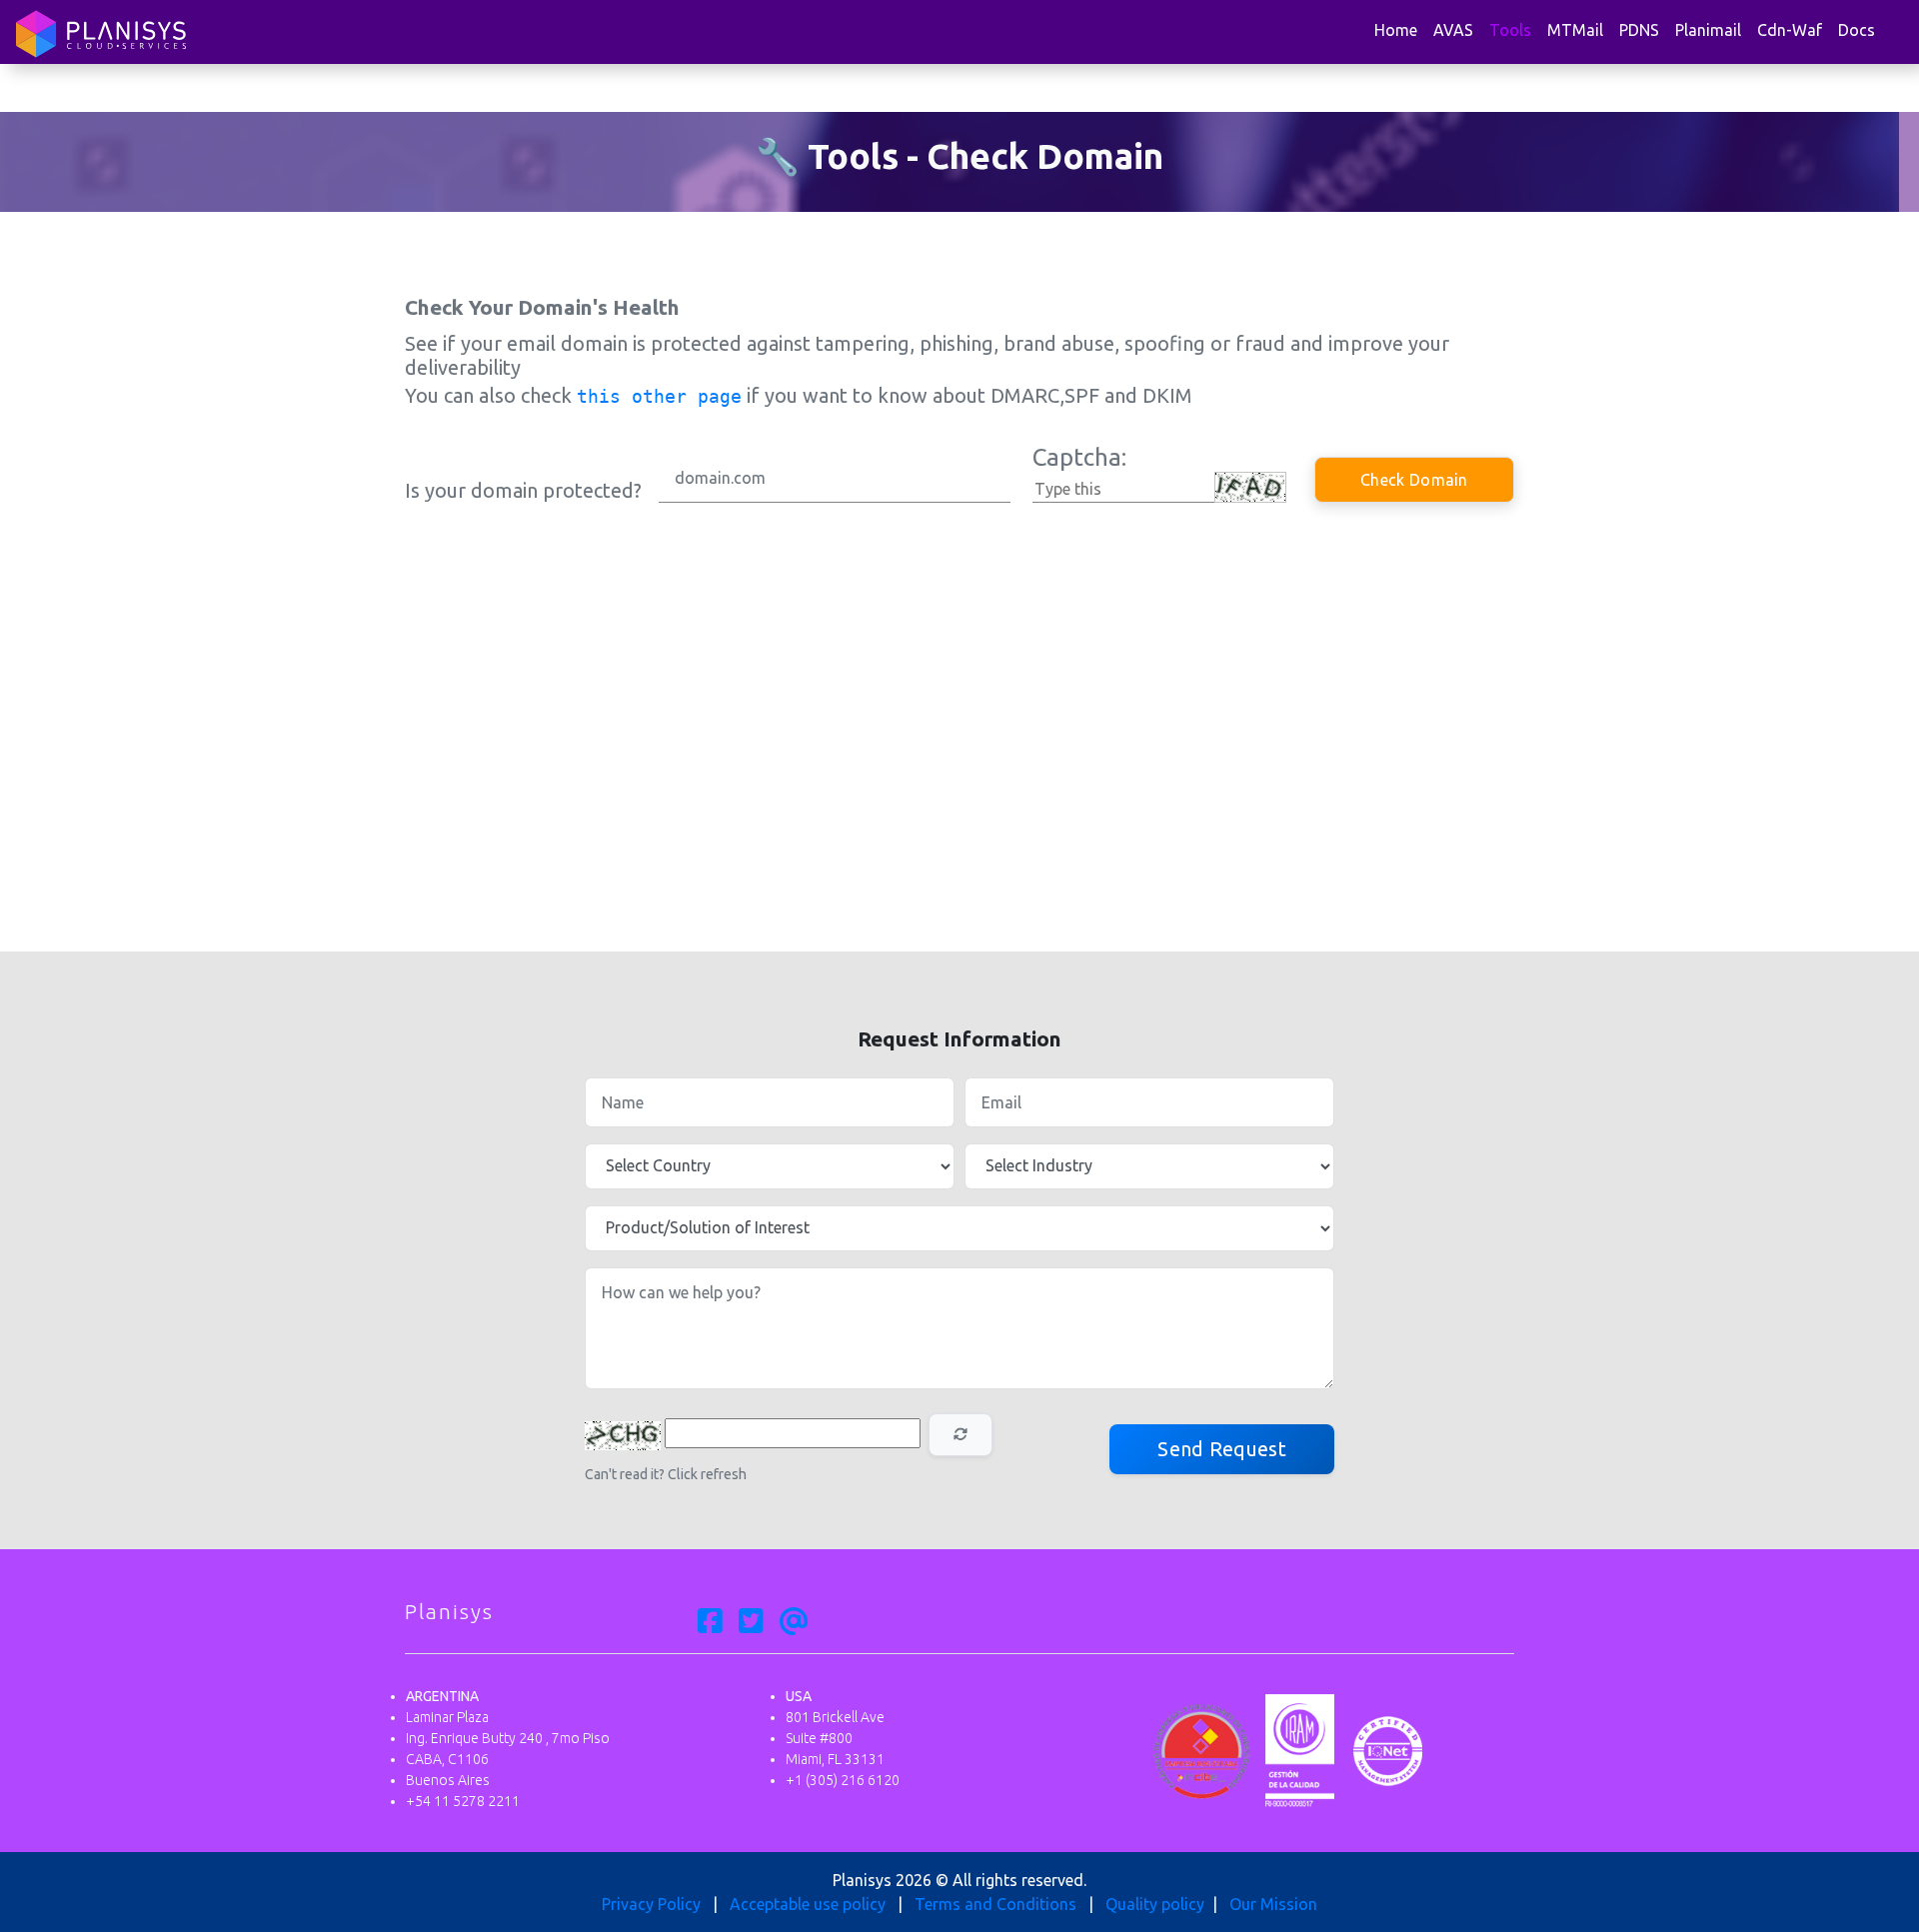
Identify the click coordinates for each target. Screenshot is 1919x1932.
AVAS (1453, 30)
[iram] (1300, 1749)
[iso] (1388, 1749)
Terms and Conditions (995, 1904)
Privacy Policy (651, 1904)
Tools (1510, 30)
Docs (1857, 30)
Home (1396, 30)
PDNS (1639, 30)
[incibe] (1202, 1749)
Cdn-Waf (1790, 30)
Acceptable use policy (808, 1904)
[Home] (101, 34)
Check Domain (1414, 480)
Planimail (1708, 30)
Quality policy (1155, 1904)
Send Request (1222, 1449)
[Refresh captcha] (960, 1435)
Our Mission (1273, 1904)
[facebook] (710, 1622)
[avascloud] (794, 1622)
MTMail (1575, 30)
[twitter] (751, 1622)
